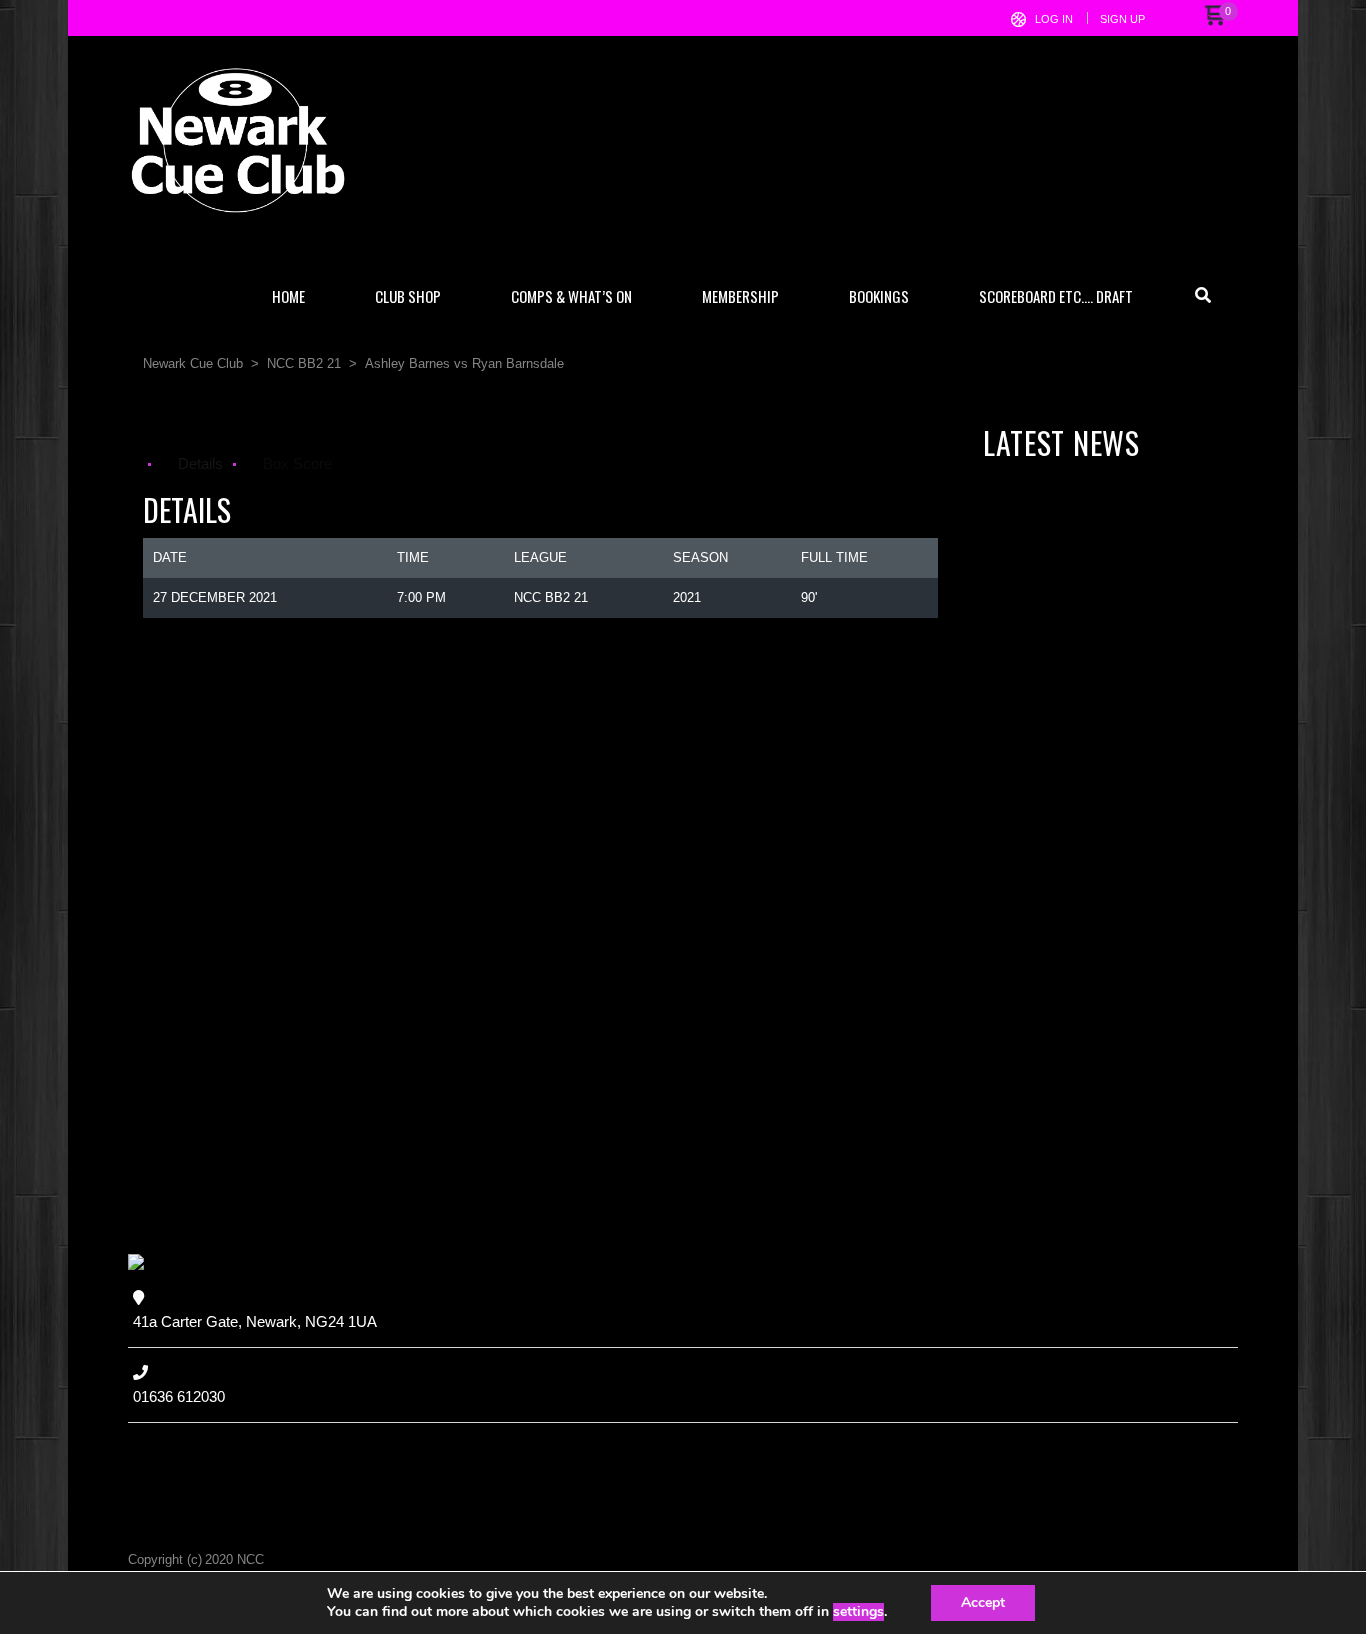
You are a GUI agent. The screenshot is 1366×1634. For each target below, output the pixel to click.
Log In (1054, 19)
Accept (983, 1602)
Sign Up (1122, 19)
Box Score (297, 463)
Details (200, 463)
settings (858, 1612)
